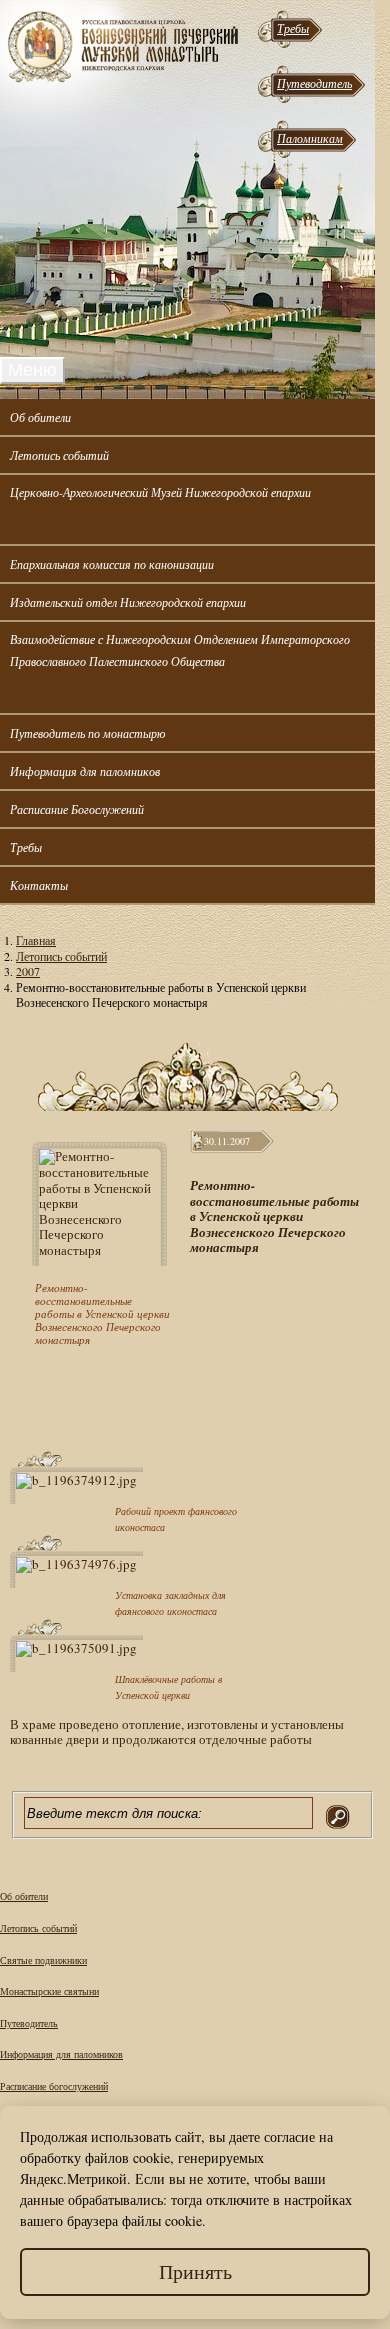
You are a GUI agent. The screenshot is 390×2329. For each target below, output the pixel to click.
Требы (293, 28)
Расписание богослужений (54, 2086)
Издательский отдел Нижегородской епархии (128, 602)
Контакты (39, 885)
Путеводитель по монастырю (87, 733)
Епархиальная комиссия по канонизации (112, 564)
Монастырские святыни (49, 1991)
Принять (195, 2271)
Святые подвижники (43, 1960)
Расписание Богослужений (77, 809)
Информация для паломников (85, 771)
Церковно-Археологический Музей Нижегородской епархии (160, 492)
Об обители (40, 417)
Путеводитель (314, 83)
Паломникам (310, 138)
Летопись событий (59, 455)
